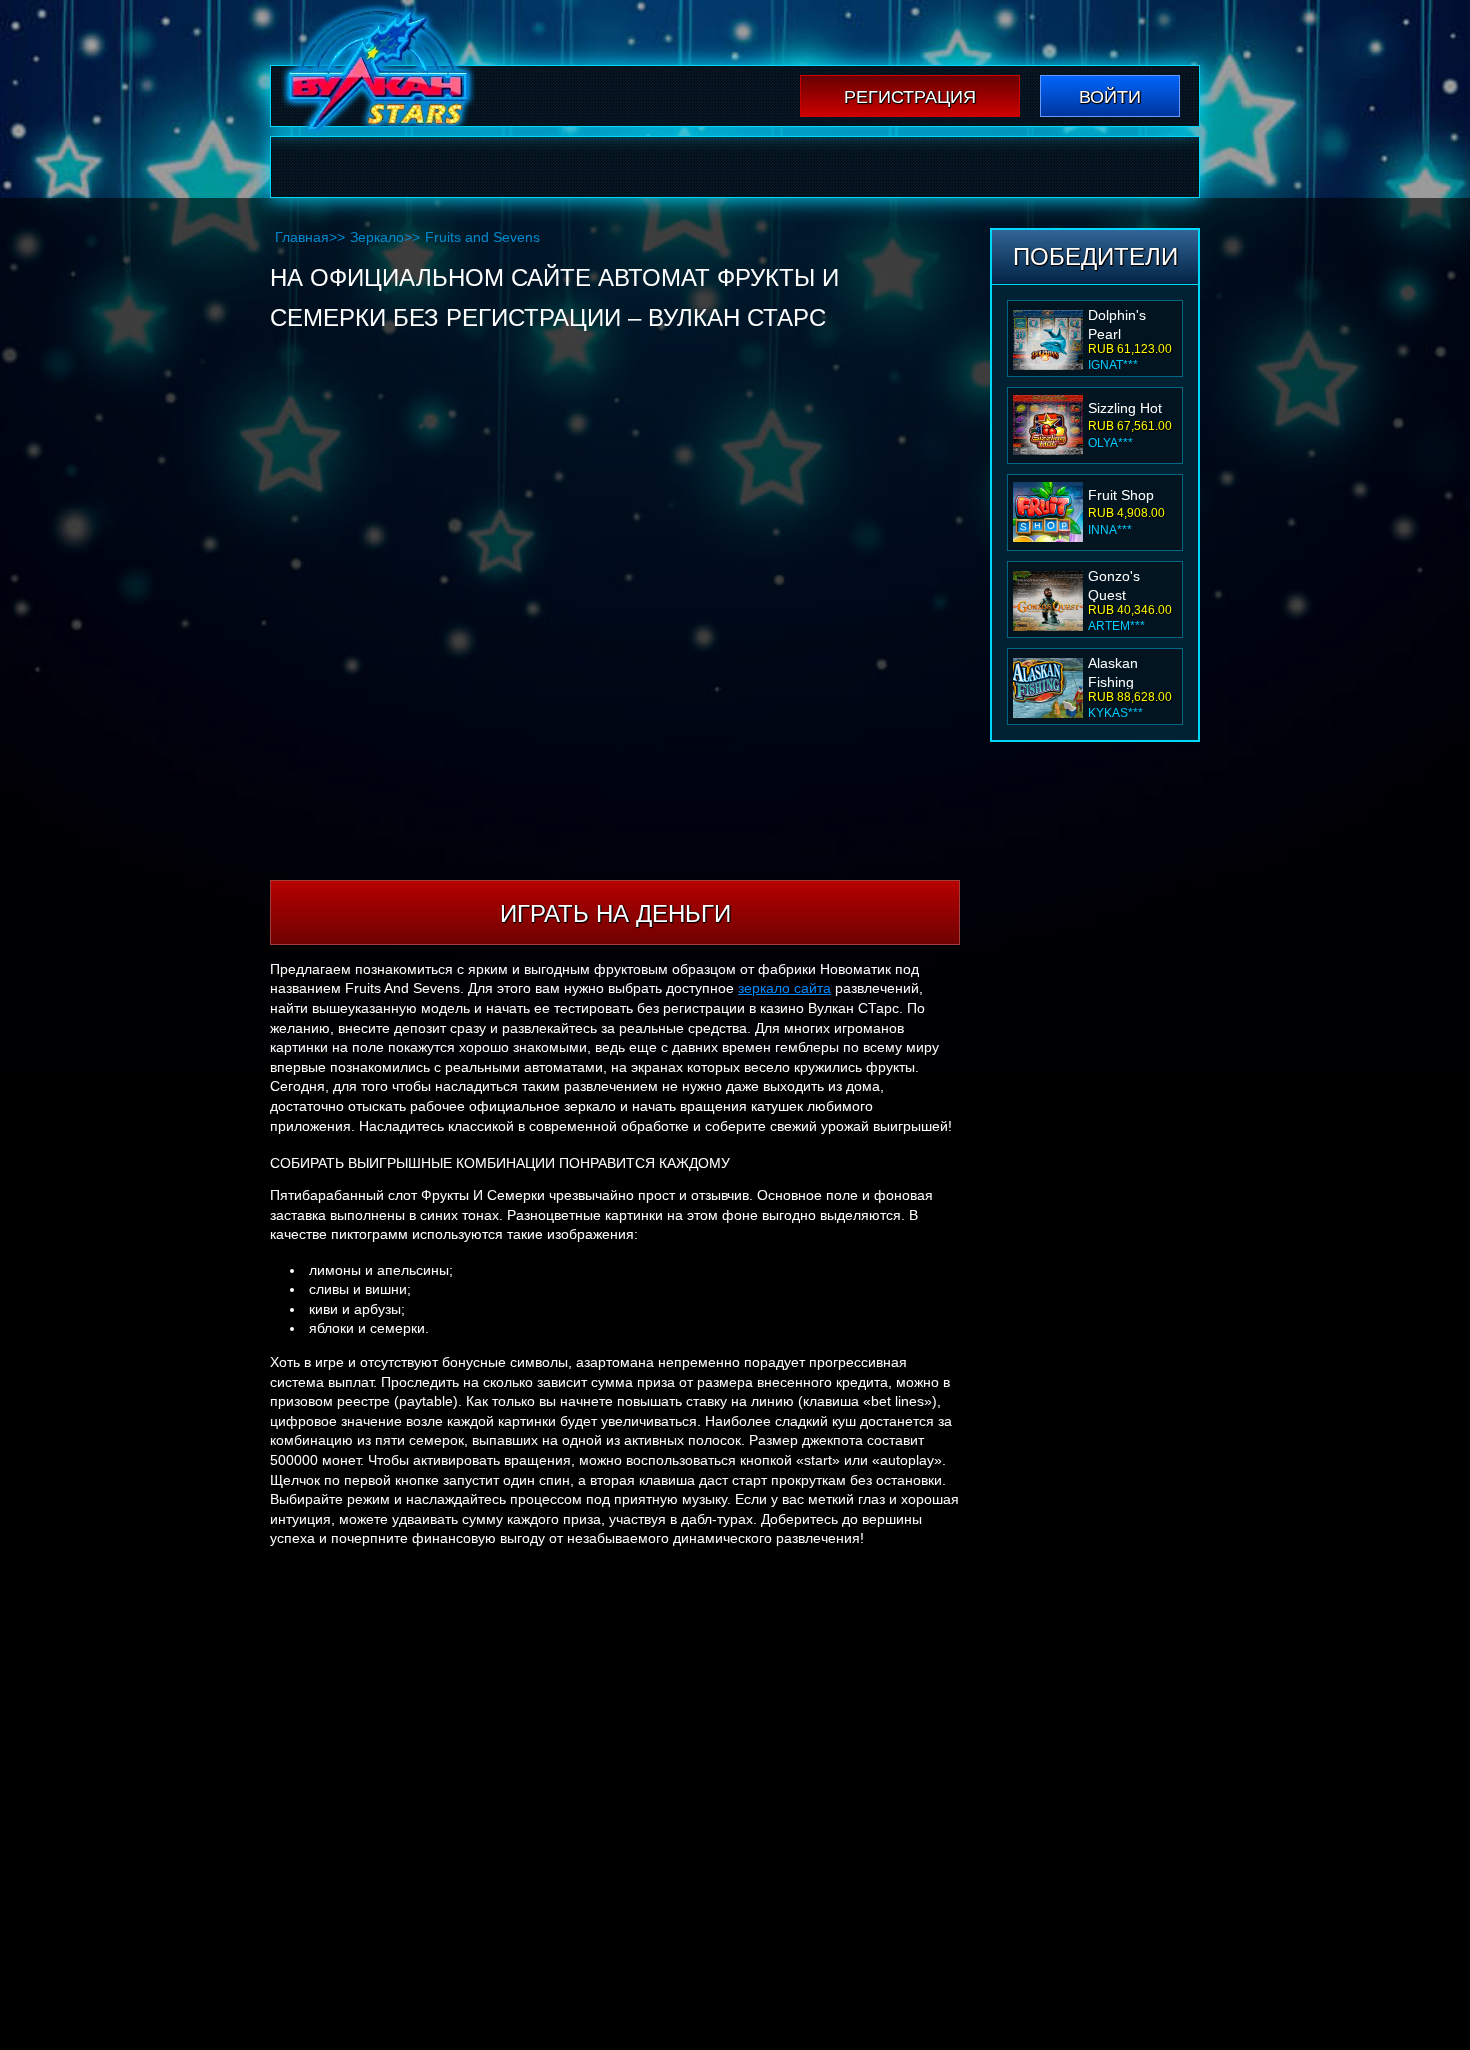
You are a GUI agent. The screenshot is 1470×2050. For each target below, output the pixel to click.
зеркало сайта (784, 988)
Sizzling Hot (1125, 321)
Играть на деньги (615, 913)
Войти (1110, 97)
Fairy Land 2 (1128, 669)
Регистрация (910, 97)
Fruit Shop (1121, 408)
